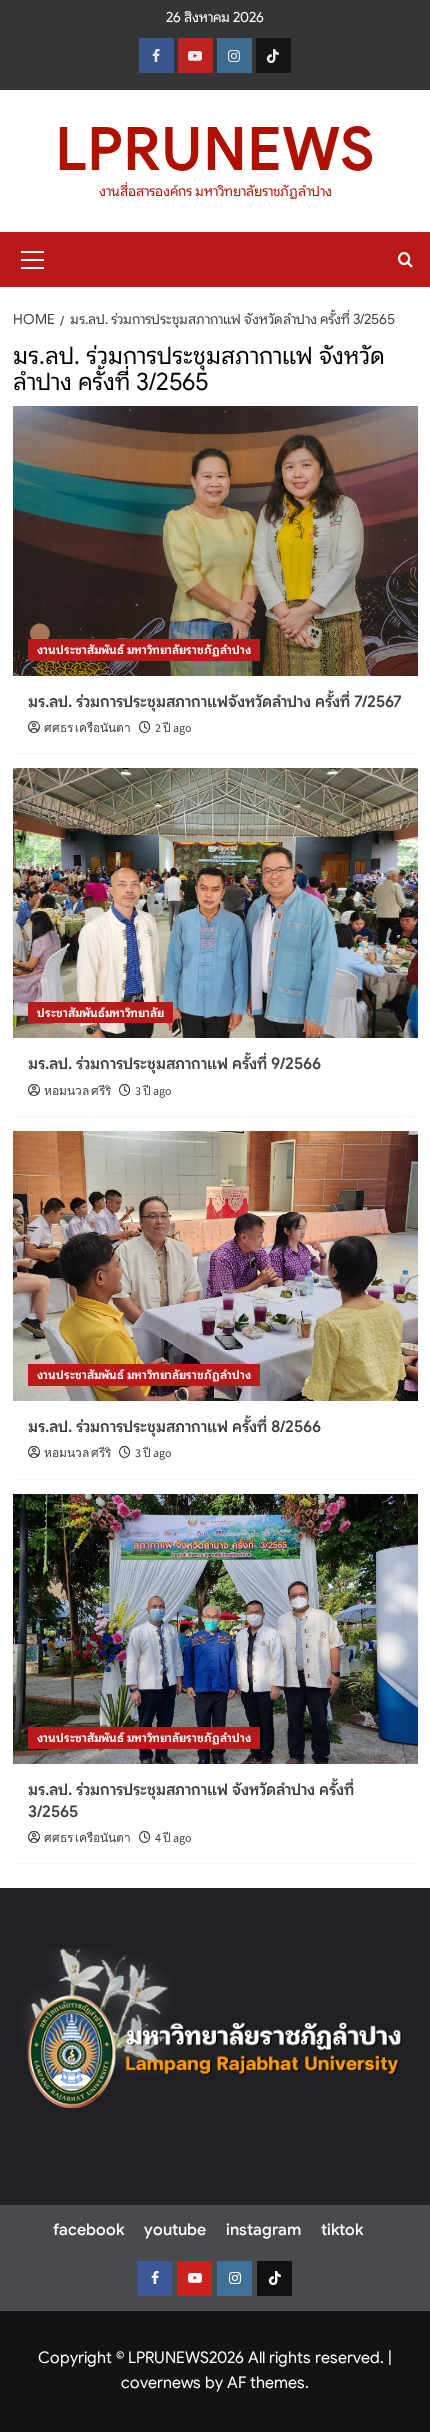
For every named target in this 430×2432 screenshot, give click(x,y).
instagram (263, 2230)
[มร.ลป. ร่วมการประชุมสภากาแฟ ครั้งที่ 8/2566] (215, 1266)
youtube (175, 2230)
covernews (161, 2383)
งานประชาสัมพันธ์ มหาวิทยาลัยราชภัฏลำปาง (144, 649)
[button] (33, 257)
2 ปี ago (173, 728)
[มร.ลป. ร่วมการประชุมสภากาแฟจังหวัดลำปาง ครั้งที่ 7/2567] (215, 541)
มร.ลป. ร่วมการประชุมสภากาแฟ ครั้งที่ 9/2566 (174, 1064)
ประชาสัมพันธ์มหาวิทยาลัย (100, 1012)
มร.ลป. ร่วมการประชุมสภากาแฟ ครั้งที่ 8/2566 (174, 1427)
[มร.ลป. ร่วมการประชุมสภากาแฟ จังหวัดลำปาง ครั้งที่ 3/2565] (215, 1629)
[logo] (215, 2040)
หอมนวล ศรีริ (77, 1091)
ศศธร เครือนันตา (87, 728)
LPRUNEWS (215, 149)
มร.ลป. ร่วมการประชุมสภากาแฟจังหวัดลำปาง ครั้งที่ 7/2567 (215, 702)
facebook (88, 2230)
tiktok (342, 2230)
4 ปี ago (173, 1838)
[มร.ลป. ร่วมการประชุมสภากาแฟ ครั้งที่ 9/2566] (215, 903)
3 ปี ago (153, 1091)
